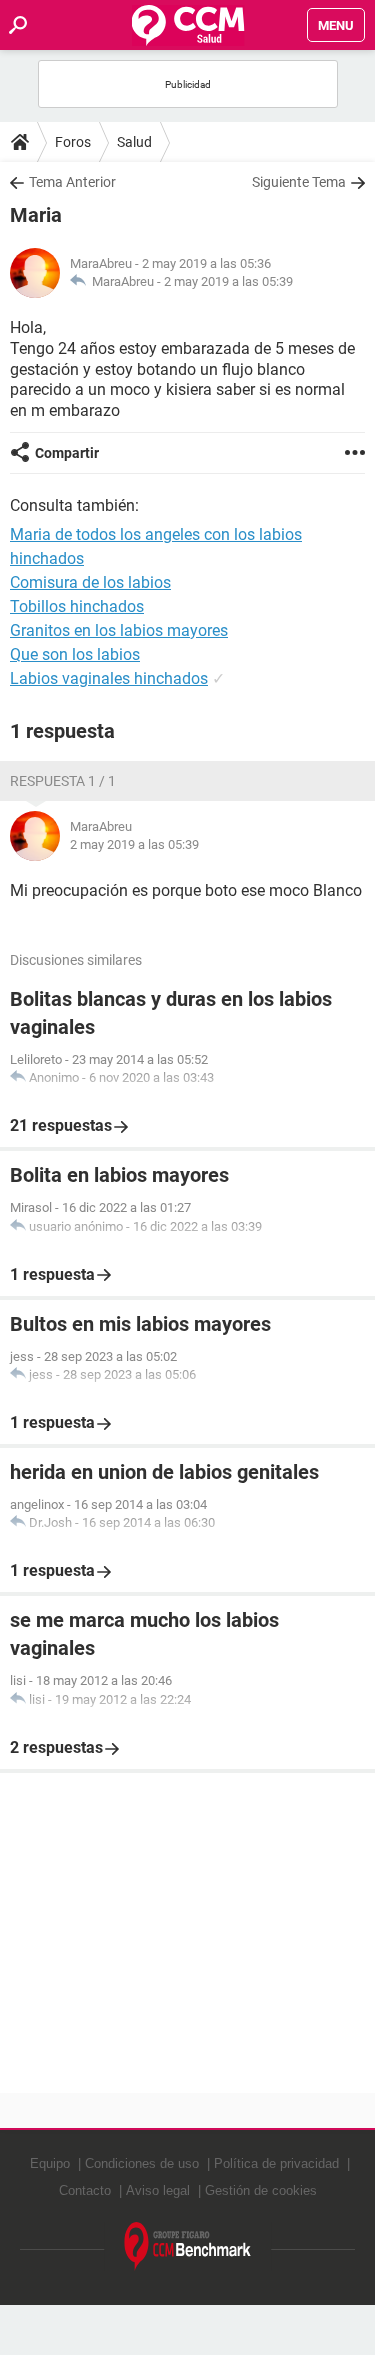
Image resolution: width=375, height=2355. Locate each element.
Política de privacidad (276, 2163)
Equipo (50, 2163)
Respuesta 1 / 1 (63, 781)
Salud (134, 142)
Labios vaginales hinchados (109, 678)
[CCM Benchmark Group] (188, 2246)
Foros (73, 142)
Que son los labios (75, 654)
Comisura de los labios (90, 582)
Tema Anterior (72, 182)
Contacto (85, 2190)
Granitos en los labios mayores (119, 630)
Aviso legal (158, 2190)
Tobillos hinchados (77, 606)
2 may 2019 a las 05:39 (228, 281)
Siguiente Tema (299, 182)
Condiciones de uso (142, 2163)
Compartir (67, 453)
